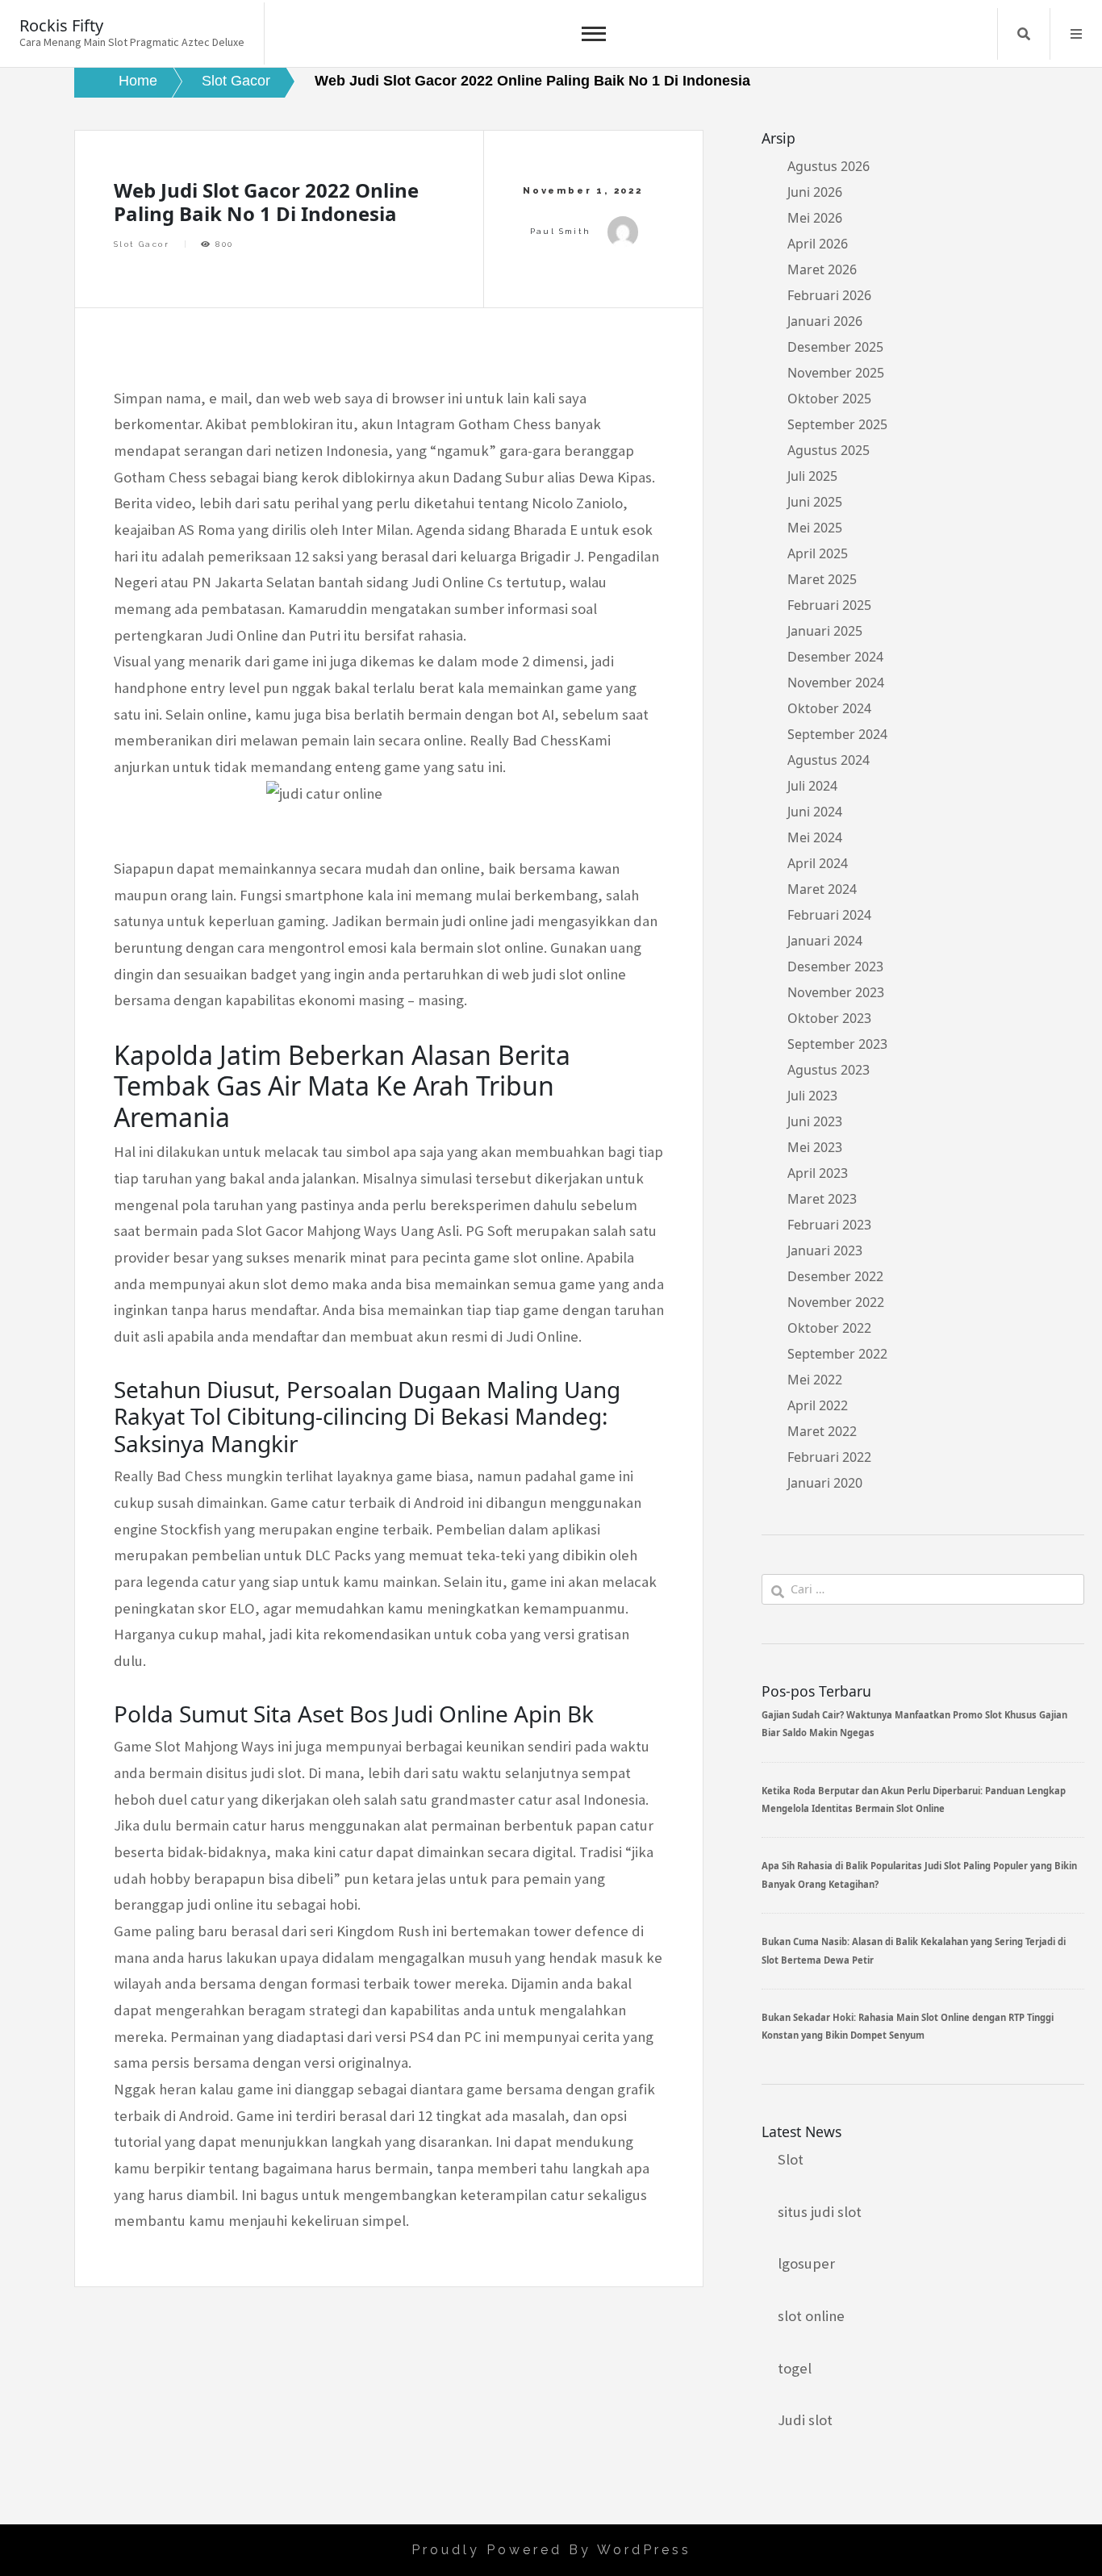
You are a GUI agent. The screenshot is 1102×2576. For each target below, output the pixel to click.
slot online (811, 2316)
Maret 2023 (822, 1199)
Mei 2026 (815, 218)
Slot (791, 2159)
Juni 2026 (815, 192)
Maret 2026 (822, 269)
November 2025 (836, 373)
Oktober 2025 (829, 399)
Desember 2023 (835, 967)
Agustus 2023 (829, 1070)
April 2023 (818, 1173)
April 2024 (818, 863)
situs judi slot (820, 2212)
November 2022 (836, 1302)
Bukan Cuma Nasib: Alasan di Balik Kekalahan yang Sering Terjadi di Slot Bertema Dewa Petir (914, 1950)
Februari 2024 (829, 915)
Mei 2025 (815, 528)
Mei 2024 (815, 837)
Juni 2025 (815, 502)
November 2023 (836, 992)
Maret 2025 (822, 579)
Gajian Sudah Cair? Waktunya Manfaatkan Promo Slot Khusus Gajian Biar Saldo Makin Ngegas (914, 1724)
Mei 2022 (815, 1380)
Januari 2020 (825, 1483)
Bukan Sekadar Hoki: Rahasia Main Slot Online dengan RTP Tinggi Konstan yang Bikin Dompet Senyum (908, 2026)
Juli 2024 (812, 786)
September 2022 (837, 1354)
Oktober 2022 (829, 1328)
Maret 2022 (822, 1431)
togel (795, 2368)
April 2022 (818, 1405)
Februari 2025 (829, 605)
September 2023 (837, 1044)
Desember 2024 (835, 657)
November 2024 (836, 683)
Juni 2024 (815, 812)
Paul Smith (561, 231)
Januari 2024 (825, 941)
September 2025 (837, 424)
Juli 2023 (812, 1096)
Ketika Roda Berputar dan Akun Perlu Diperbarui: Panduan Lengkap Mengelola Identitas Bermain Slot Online (914, 1799)
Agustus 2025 (829, 450)
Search (1024, 34)
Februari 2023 (829, 1225)
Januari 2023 (825, 1250)
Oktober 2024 (829, 708)
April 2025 (818, 553)
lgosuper (806, 2263)
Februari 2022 (829, 1457)
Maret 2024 (822, 889)
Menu (1076, 34)
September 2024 (837, 734)
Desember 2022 (835, 1276)
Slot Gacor (142, 244)
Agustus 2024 (829, 760)
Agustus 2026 (829, 166)
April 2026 (818, 244)
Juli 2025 (812, 476)
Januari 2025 (825, 631)
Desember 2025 (835, 347)
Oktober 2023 (829, 1018)
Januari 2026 (825, 321)
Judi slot (805, 2420)
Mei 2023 (815, 1147)
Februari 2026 (829, 295)
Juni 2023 (815, 1121)
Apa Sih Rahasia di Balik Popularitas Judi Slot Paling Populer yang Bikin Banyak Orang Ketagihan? (919, 1875)
